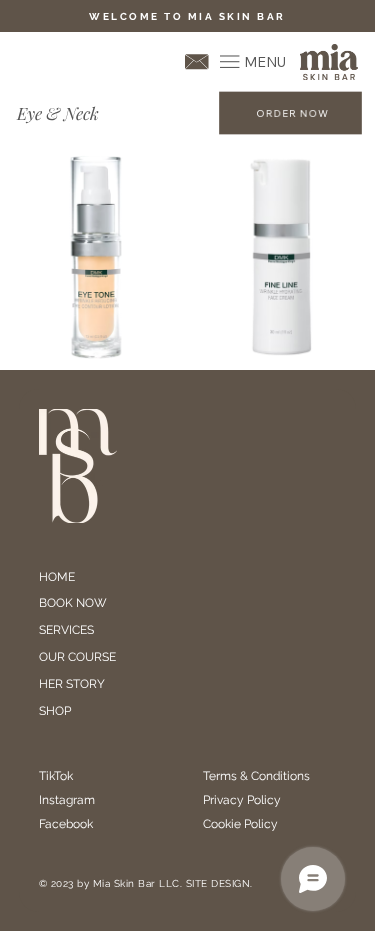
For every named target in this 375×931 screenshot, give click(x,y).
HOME (57, 577)
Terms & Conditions (258, 776)
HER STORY (72, 684)
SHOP (55, 711)
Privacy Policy (242, 800)
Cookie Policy (240, 824)
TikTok (56, 776)
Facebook (66, 824)
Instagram (67, 800)
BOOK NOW (73, 603)
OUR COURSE (77, 657)
